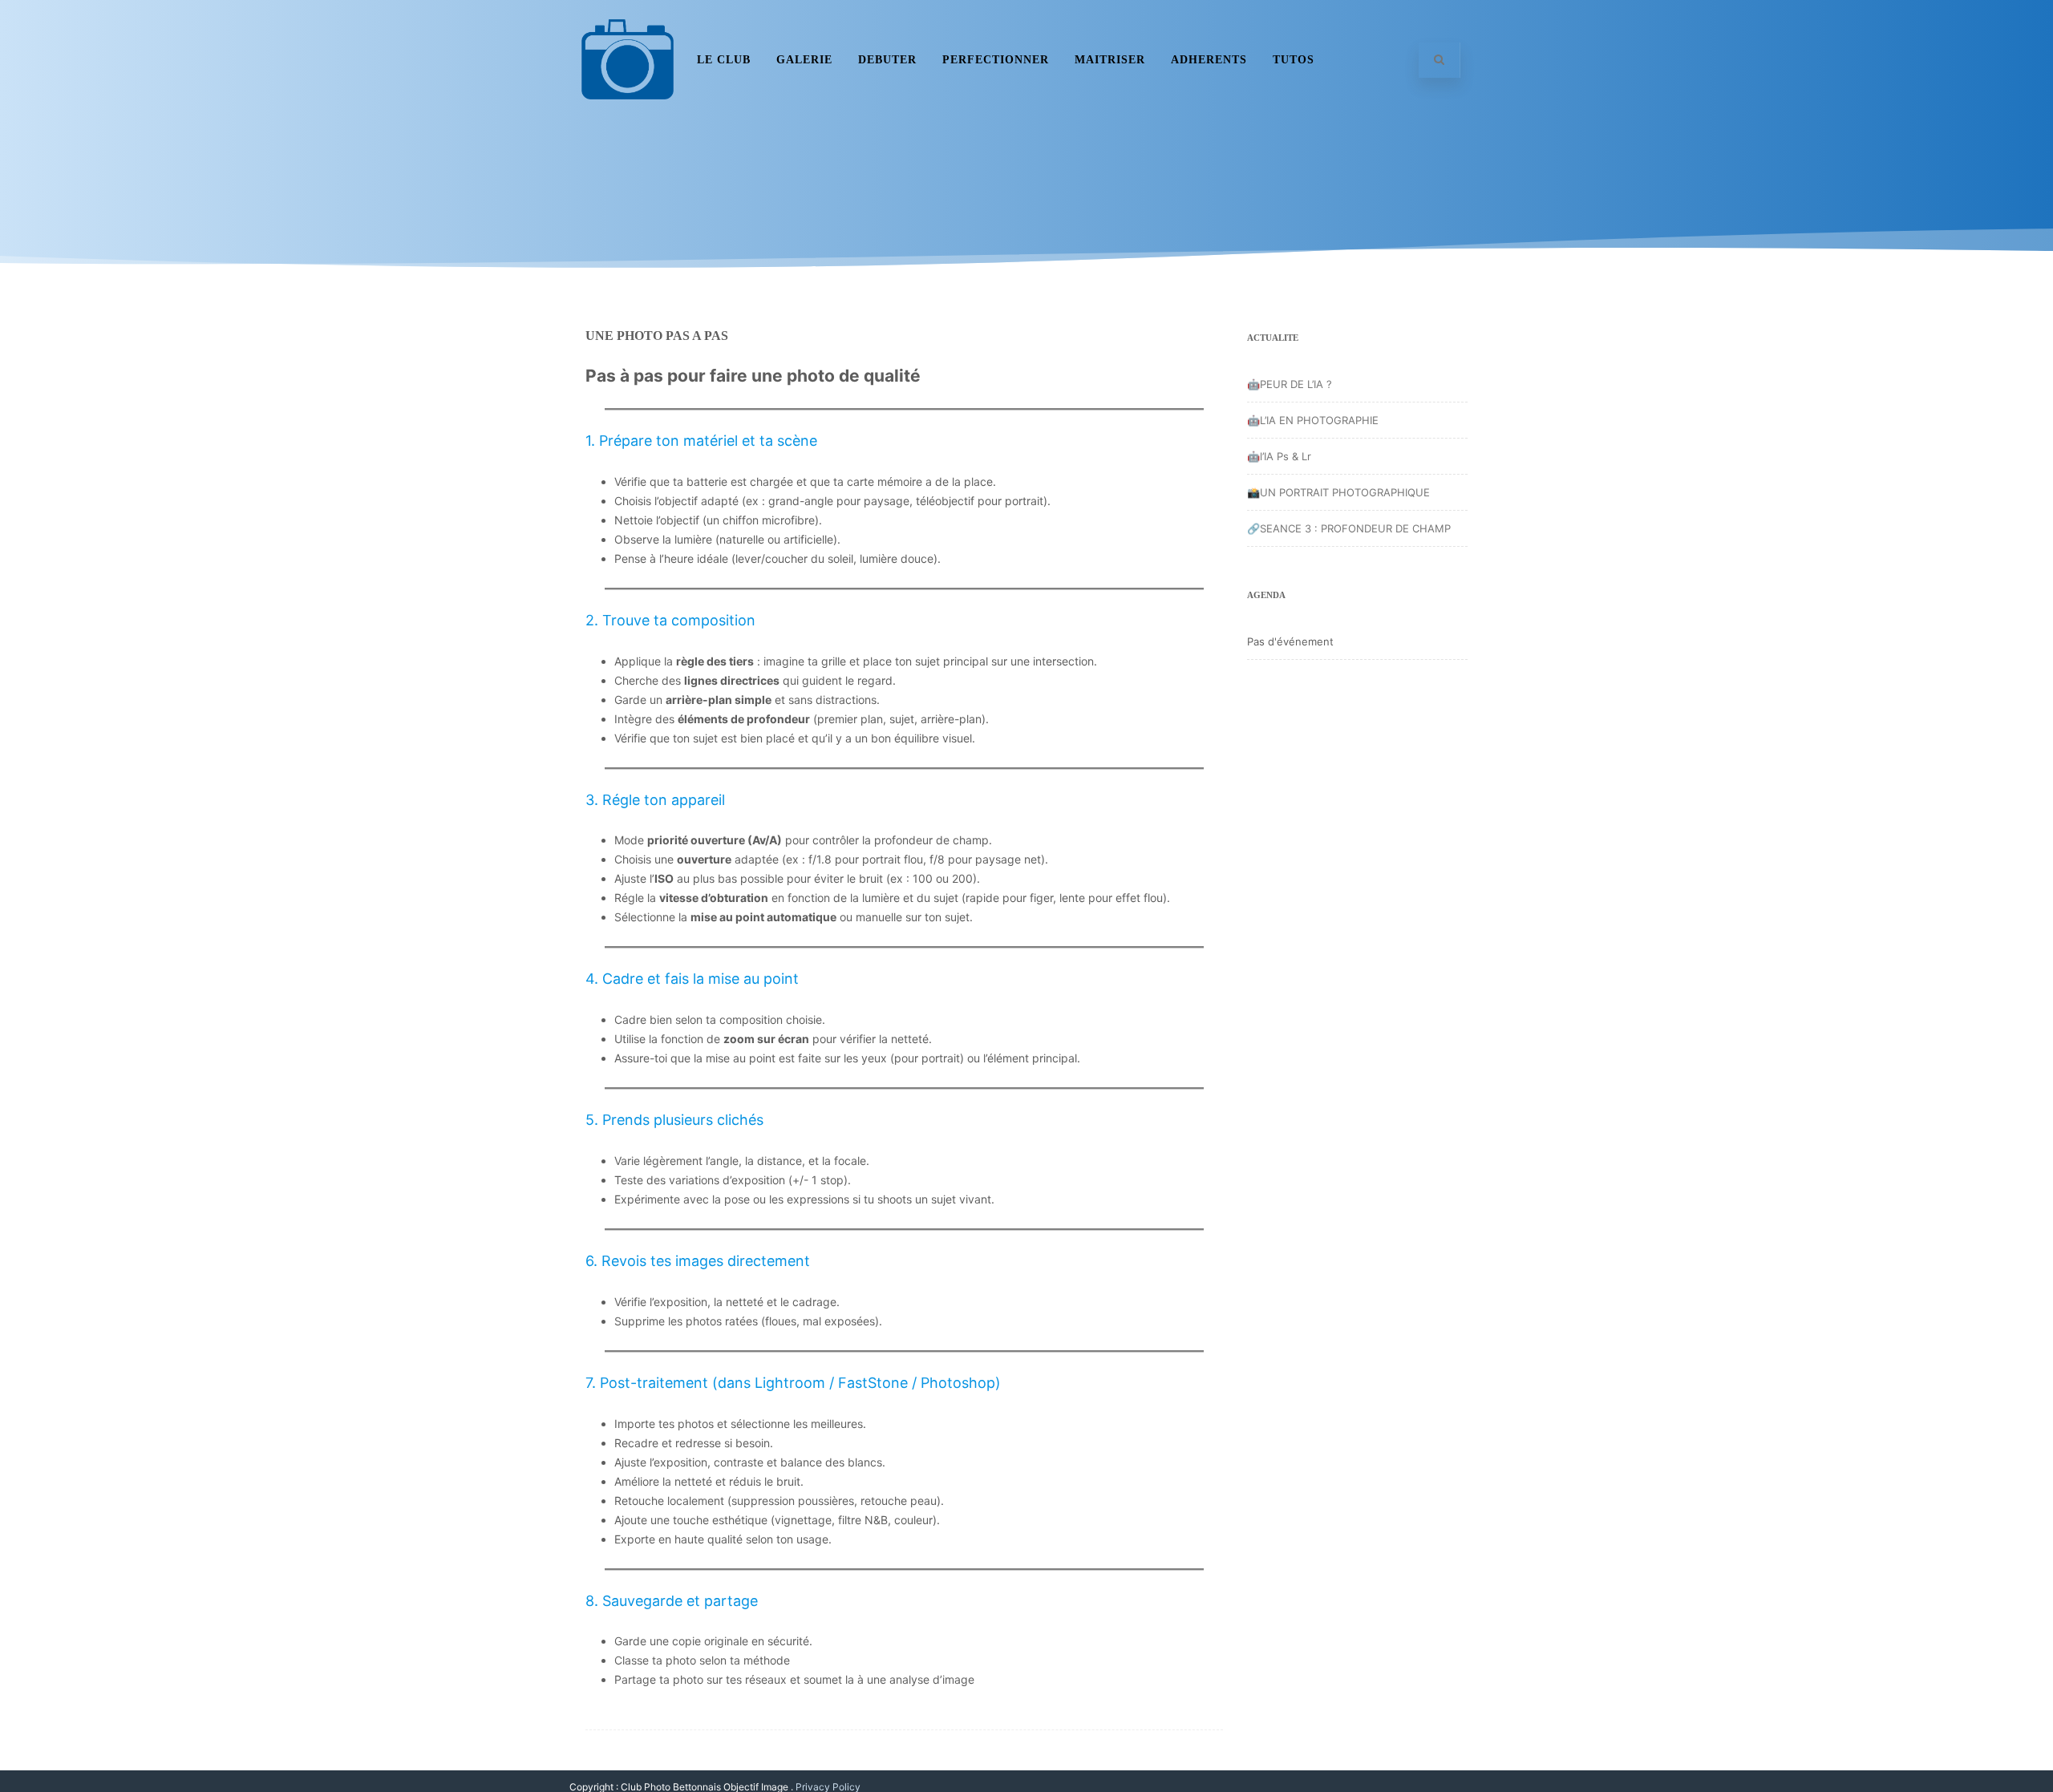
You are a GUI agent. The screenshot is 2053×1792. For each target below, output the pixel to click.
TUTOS (1294, 60)
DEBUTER (887, 60)
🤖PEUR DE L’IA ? (1290, 384)
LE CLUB (724, 60)
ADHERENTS (1209, 60)
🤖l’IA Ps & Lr (1279, 456)
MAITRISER (1110, 60)
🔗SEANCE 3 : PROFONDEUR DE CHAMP (1349, 528)
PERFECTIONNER (996, 60)
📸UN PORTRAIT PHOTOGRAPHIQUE (1338, 492)
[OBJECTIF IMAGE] (628, 114)
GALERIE (804, 60)
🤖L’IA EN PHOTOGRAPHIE (1313, 420)
